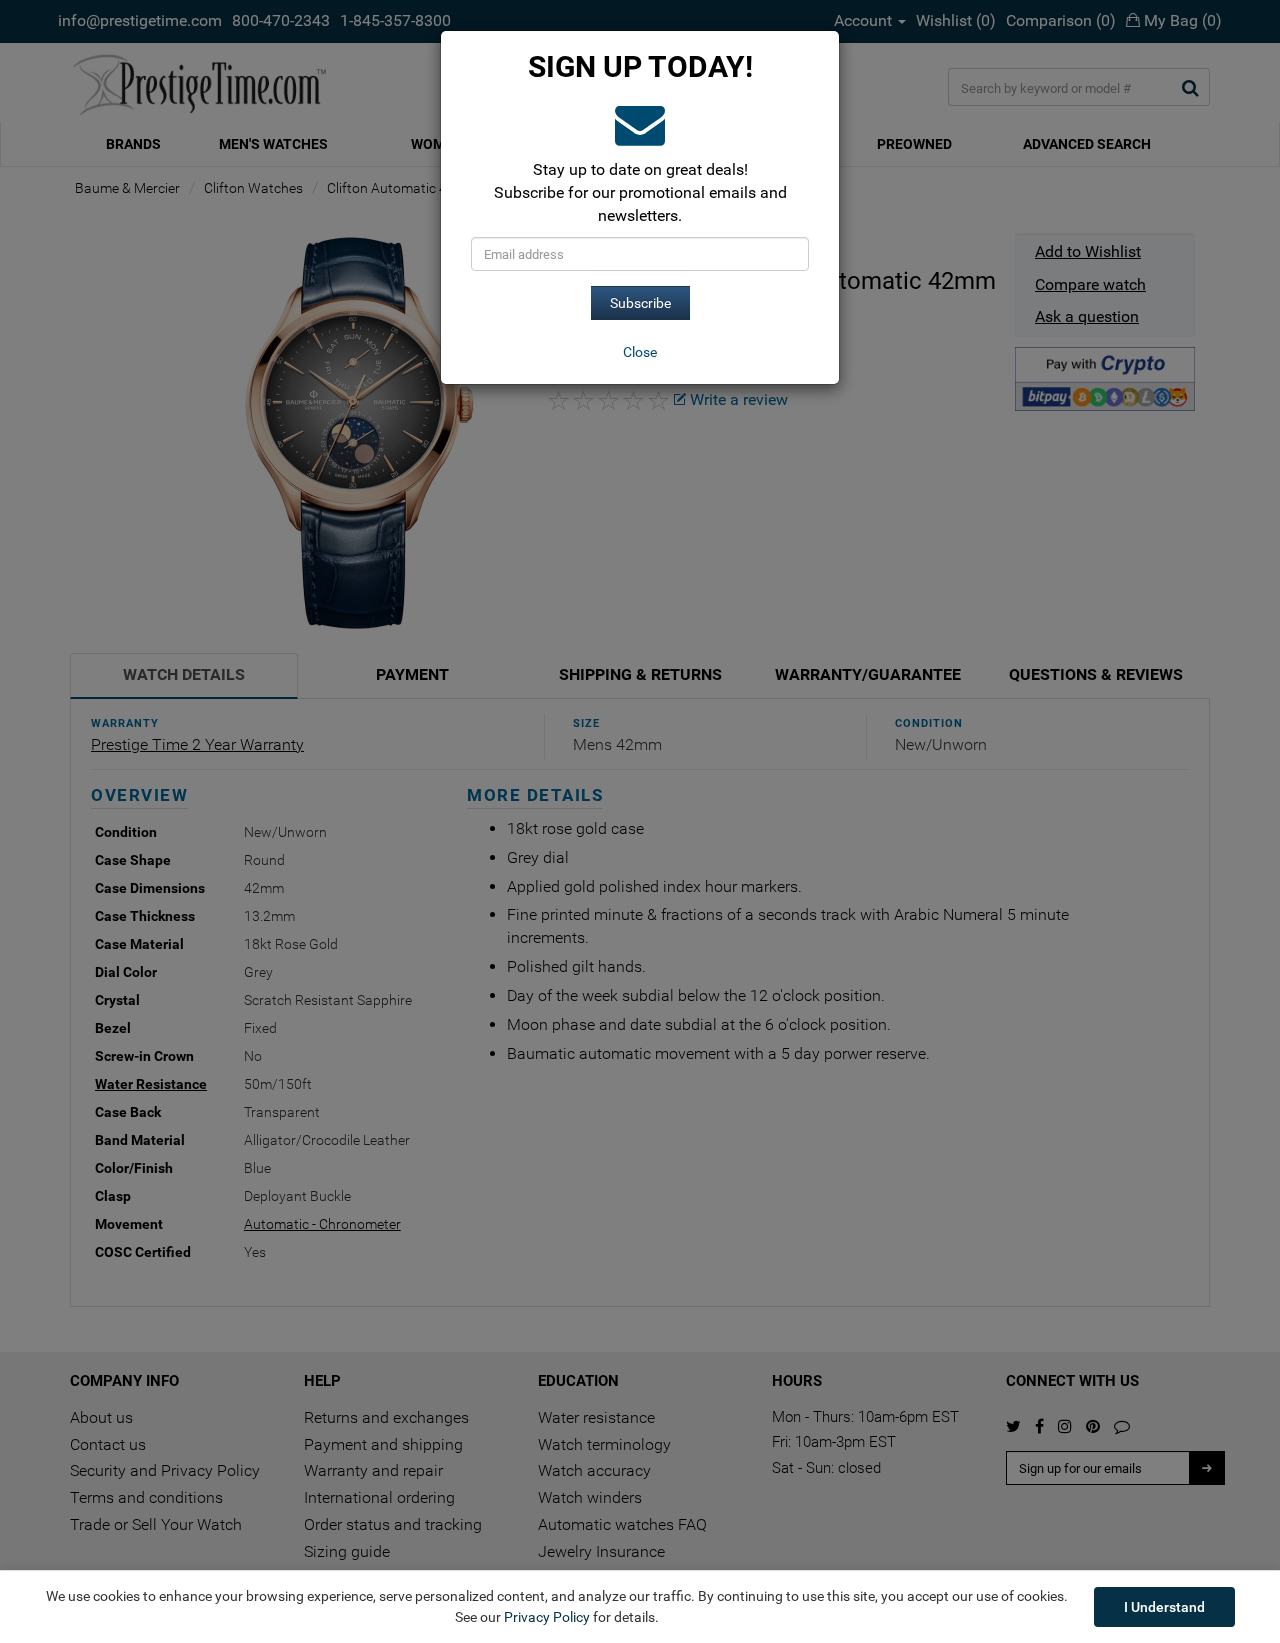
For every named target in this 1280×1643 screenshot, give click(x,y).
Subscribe (640, 303)
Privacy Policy (547, 1617)
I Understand (1164, 1607)
